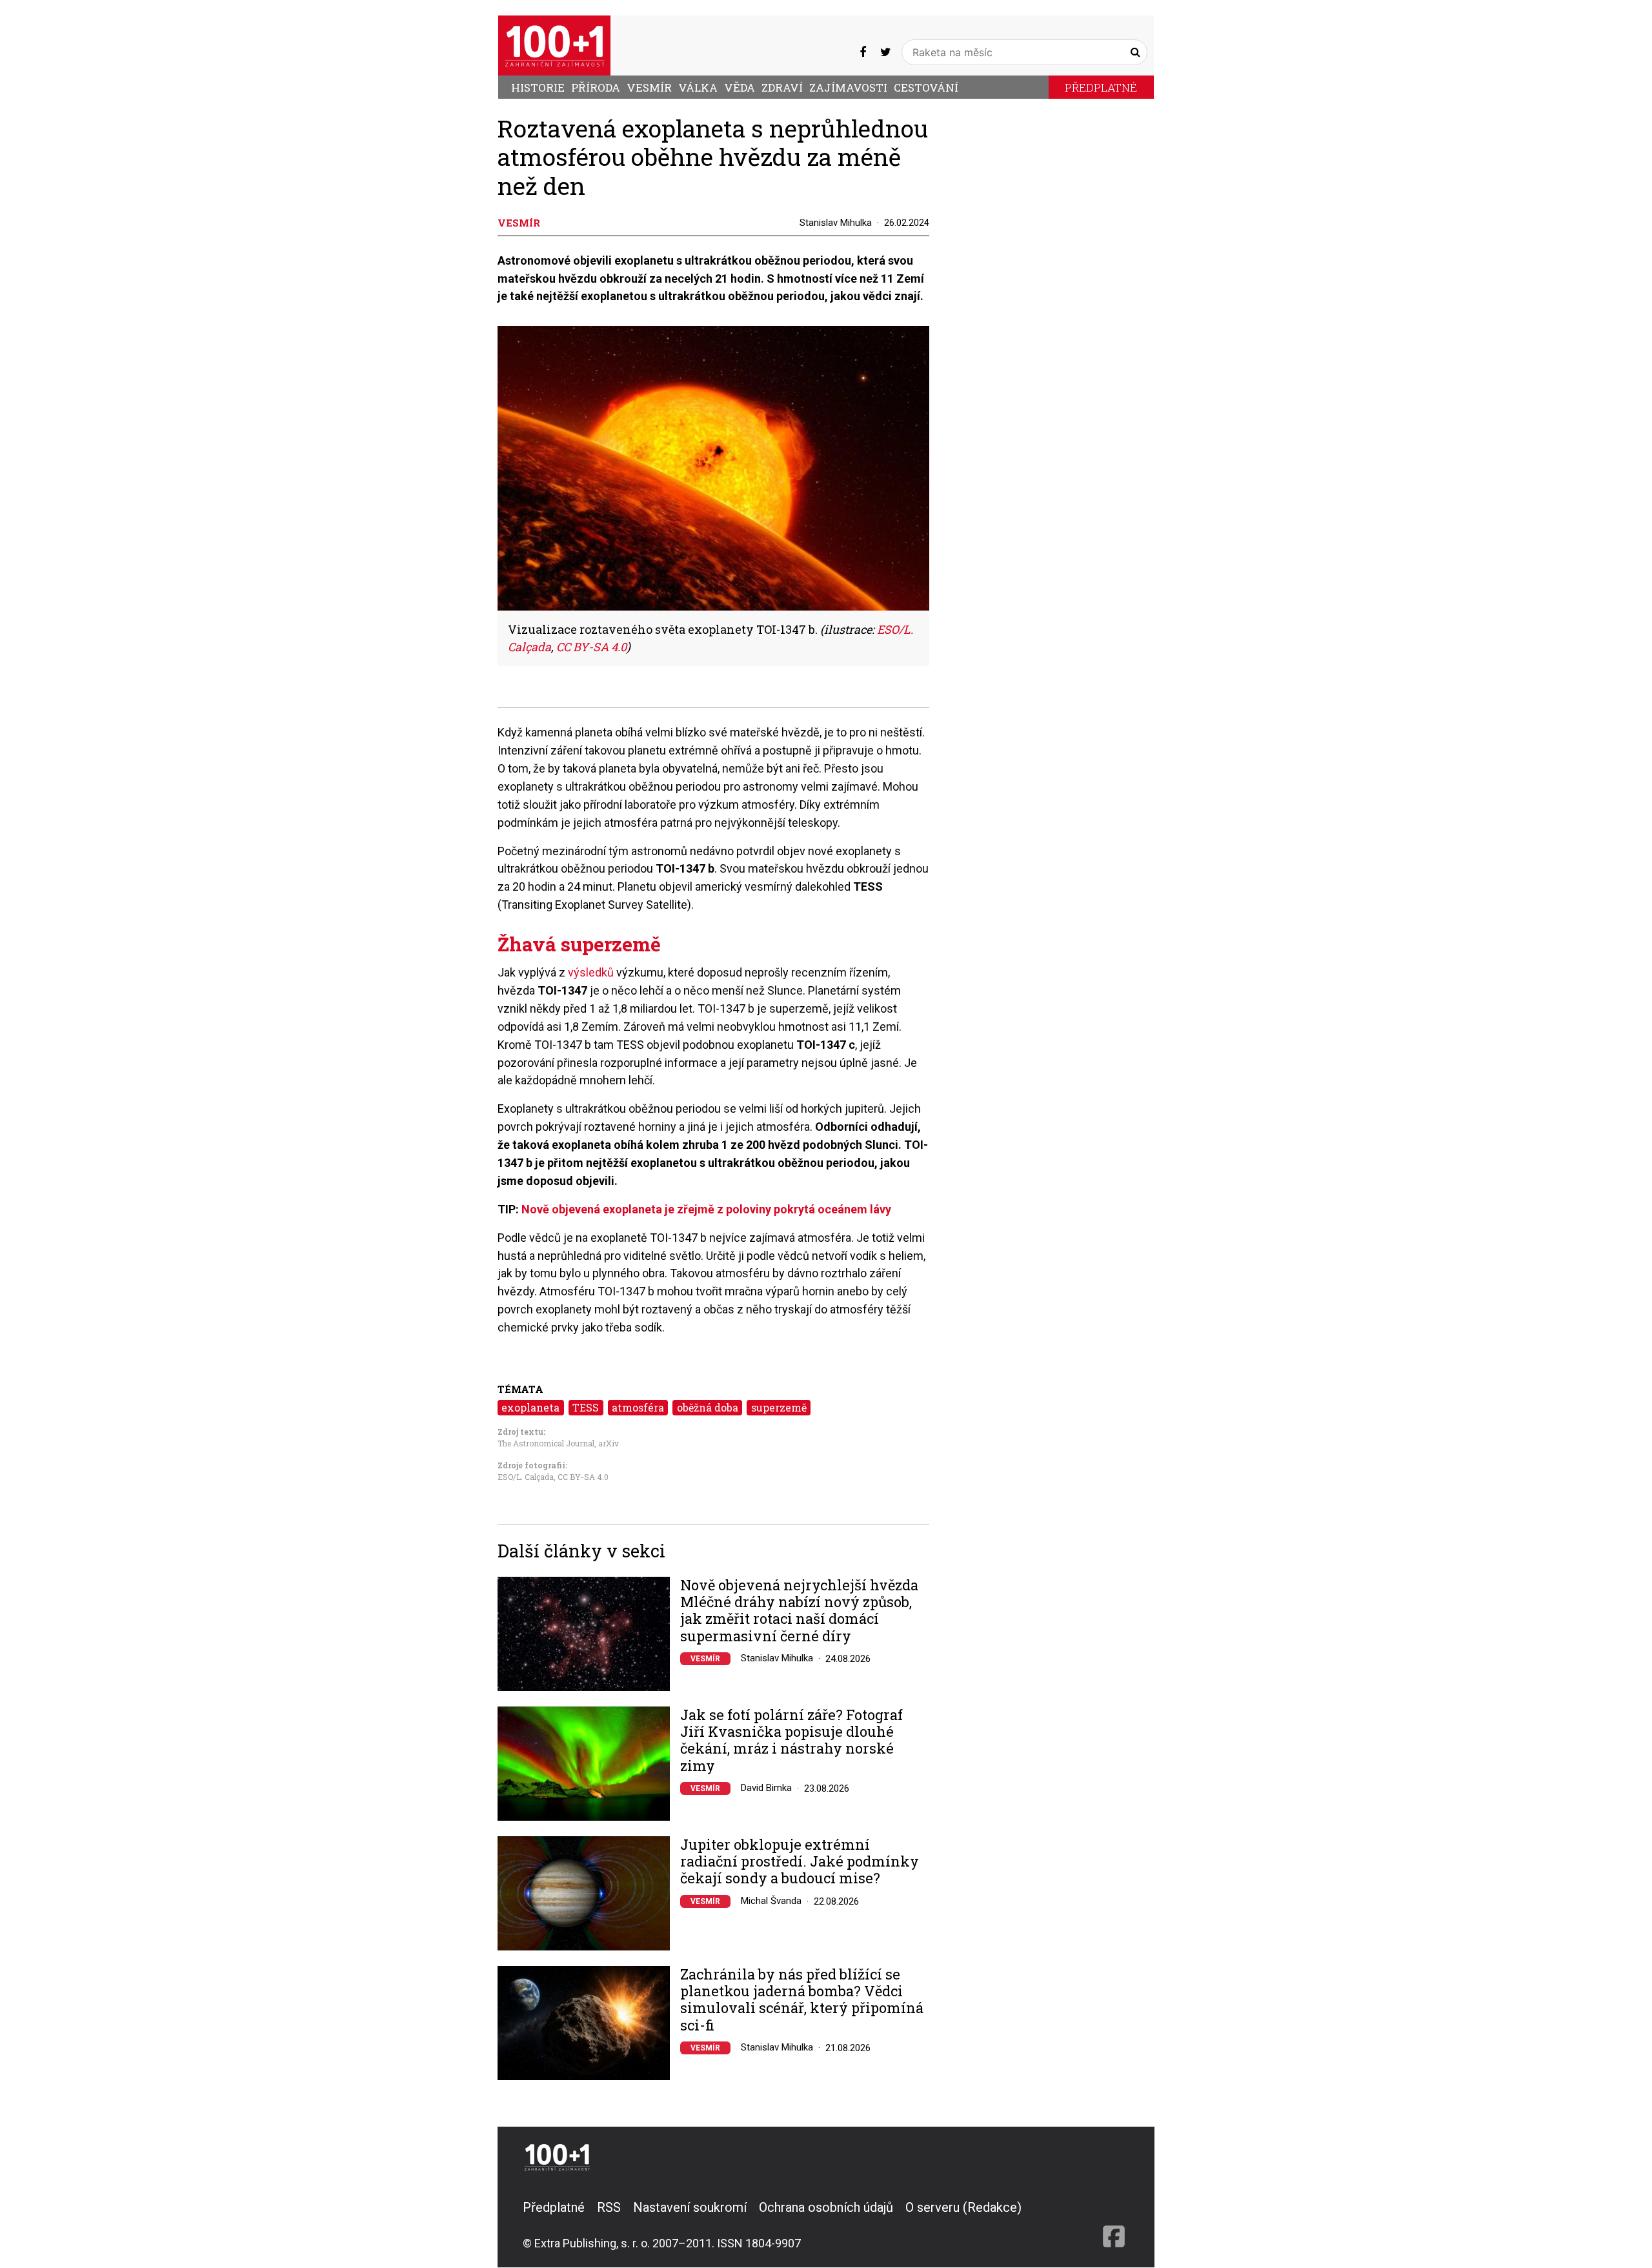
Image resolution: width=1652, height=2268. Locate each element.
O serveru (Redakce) (963, 2207)
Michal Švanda (771, 1901)
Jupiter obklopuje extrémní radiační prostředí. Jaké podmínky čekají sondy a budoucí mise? (800, 1862)
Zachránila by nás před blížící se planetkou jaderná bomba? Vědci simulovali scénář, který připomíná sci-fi (802, 2000)
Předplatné (1101, 87)
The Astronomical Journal (546, 1443)
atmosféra (638, 1407)
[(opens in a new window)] (863, 52)
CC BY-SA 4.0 (583, 1477)
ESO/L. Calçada (526, 1477)
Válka (698, 87)
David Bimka (766, 1788)
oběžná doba (708, 1407)
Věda (740, 87)
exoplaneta (530, 1407)
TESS (586, 1407)
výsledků (591, 972)
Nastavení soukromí (690, 2207)
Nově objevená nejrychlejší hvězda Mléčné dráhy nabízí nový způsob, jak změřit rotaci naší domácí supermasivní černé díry (799, 1611)
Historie (538, 87)
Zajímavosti (848, 87)
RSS (609, 2207)
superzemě (779, 1407)
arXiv (609, 1443)
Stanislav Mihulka (836, 223)
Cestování (926, 87)
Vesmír (649, 87)
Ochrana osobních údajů (826, 2207)
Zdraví (782, 87)
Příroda (596, 87)
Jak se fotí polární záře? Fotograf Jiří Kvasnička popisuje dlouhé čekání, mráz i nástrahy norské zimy (791, 1741)
